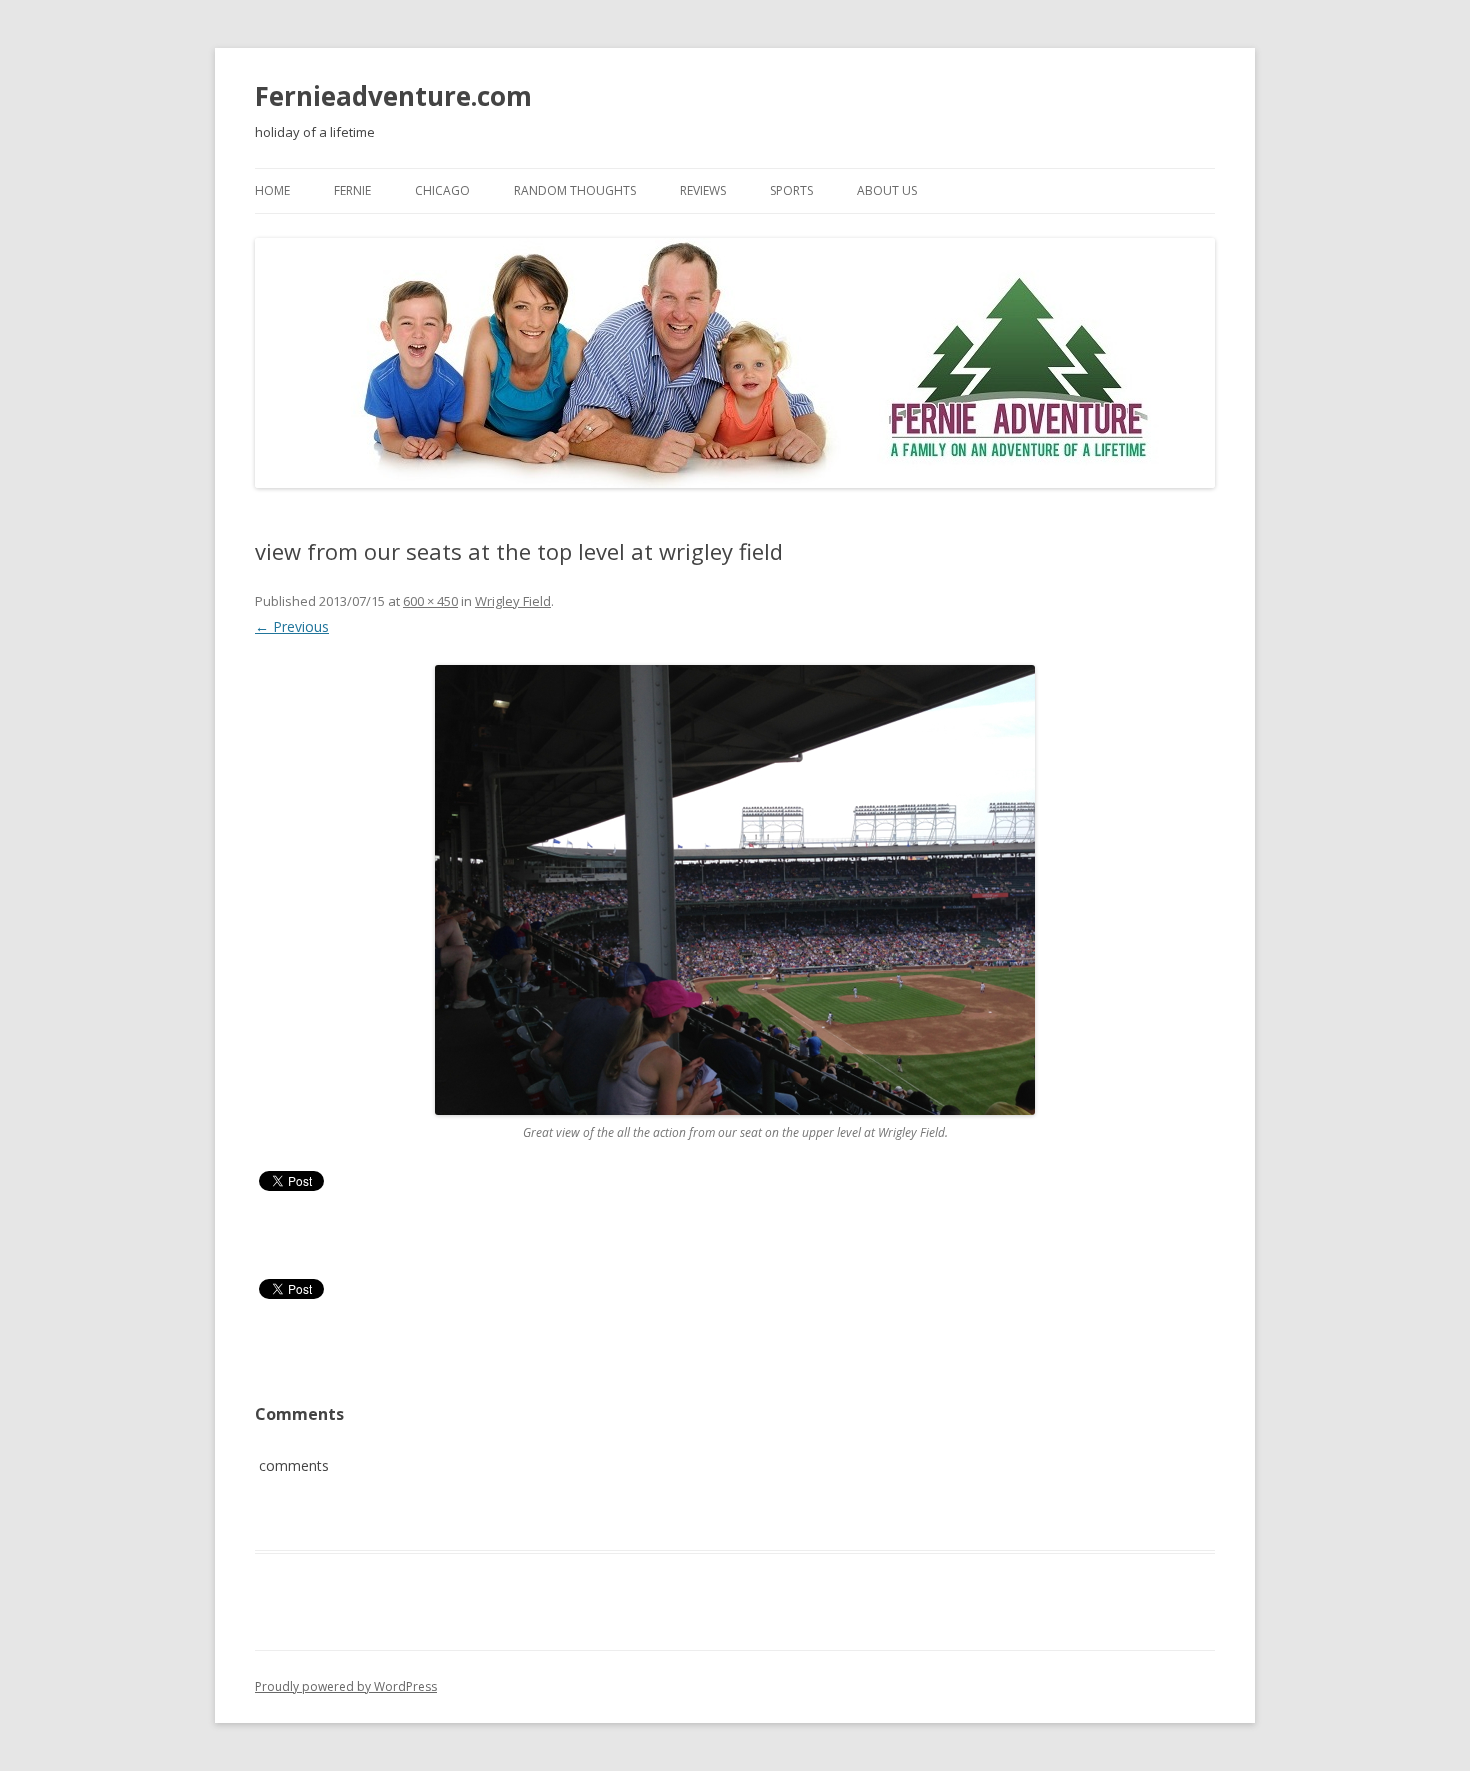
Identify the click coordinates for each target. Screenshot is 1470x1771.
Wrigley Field (513, 601)
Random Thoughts (575, 190)
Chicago (442, 190)
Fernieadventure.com (393, 96)
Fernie (352, 190)
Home (272, 190)
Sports (791, 190)
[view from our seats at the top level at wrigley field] (735, 890)
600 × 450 (430, 601)
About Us (887, 190)
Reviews (703, 190)
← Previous (292, 626)
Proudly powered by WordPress (346, 1686)
